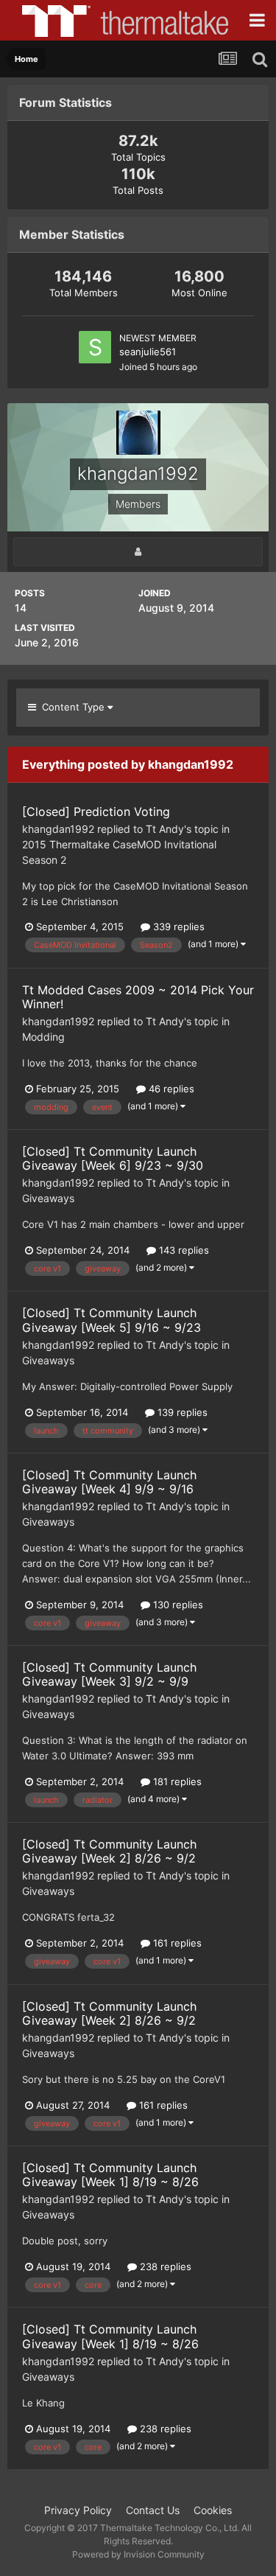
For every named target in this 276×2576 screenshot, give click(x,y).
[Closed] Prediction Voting (96, 811)
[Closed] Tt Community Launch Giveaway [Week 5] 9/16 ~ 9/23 (112, 1320)
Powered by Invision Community (138, 2554)
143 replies (183, 1250)
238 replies (164, 2266)
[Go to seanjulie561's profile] (95, 347)
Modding (43, 1037)
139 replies (181, 1412)
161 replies (176, 1943)
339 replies (177, 926)
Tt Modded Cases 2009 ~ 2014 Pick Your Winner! (138, 997)
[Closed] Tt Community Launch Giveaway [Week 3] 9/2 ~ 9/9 (109, 1674)
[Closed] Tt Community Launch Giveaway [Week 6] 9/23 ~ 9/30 (113, 1158)
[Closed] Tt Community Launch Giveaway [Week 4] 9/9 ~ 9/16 (109, 1482)
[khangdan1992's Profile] (138, 552)
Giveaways (48, 1198)
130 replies (177, 1605)
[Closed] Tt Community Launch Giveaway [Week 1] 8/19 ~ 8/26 (110, 2175)
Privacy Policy (78, 2510)
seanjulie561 (148, 352)
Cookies (213, 2510)
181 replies (176, 1781)
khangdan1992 (58, 829)
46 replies (170, 1089)
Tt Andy (165, 829)
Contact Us (153, 2510)
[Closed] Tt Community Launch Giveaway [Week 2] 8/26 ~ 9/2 (109, 1851)
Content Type (72, 707)
